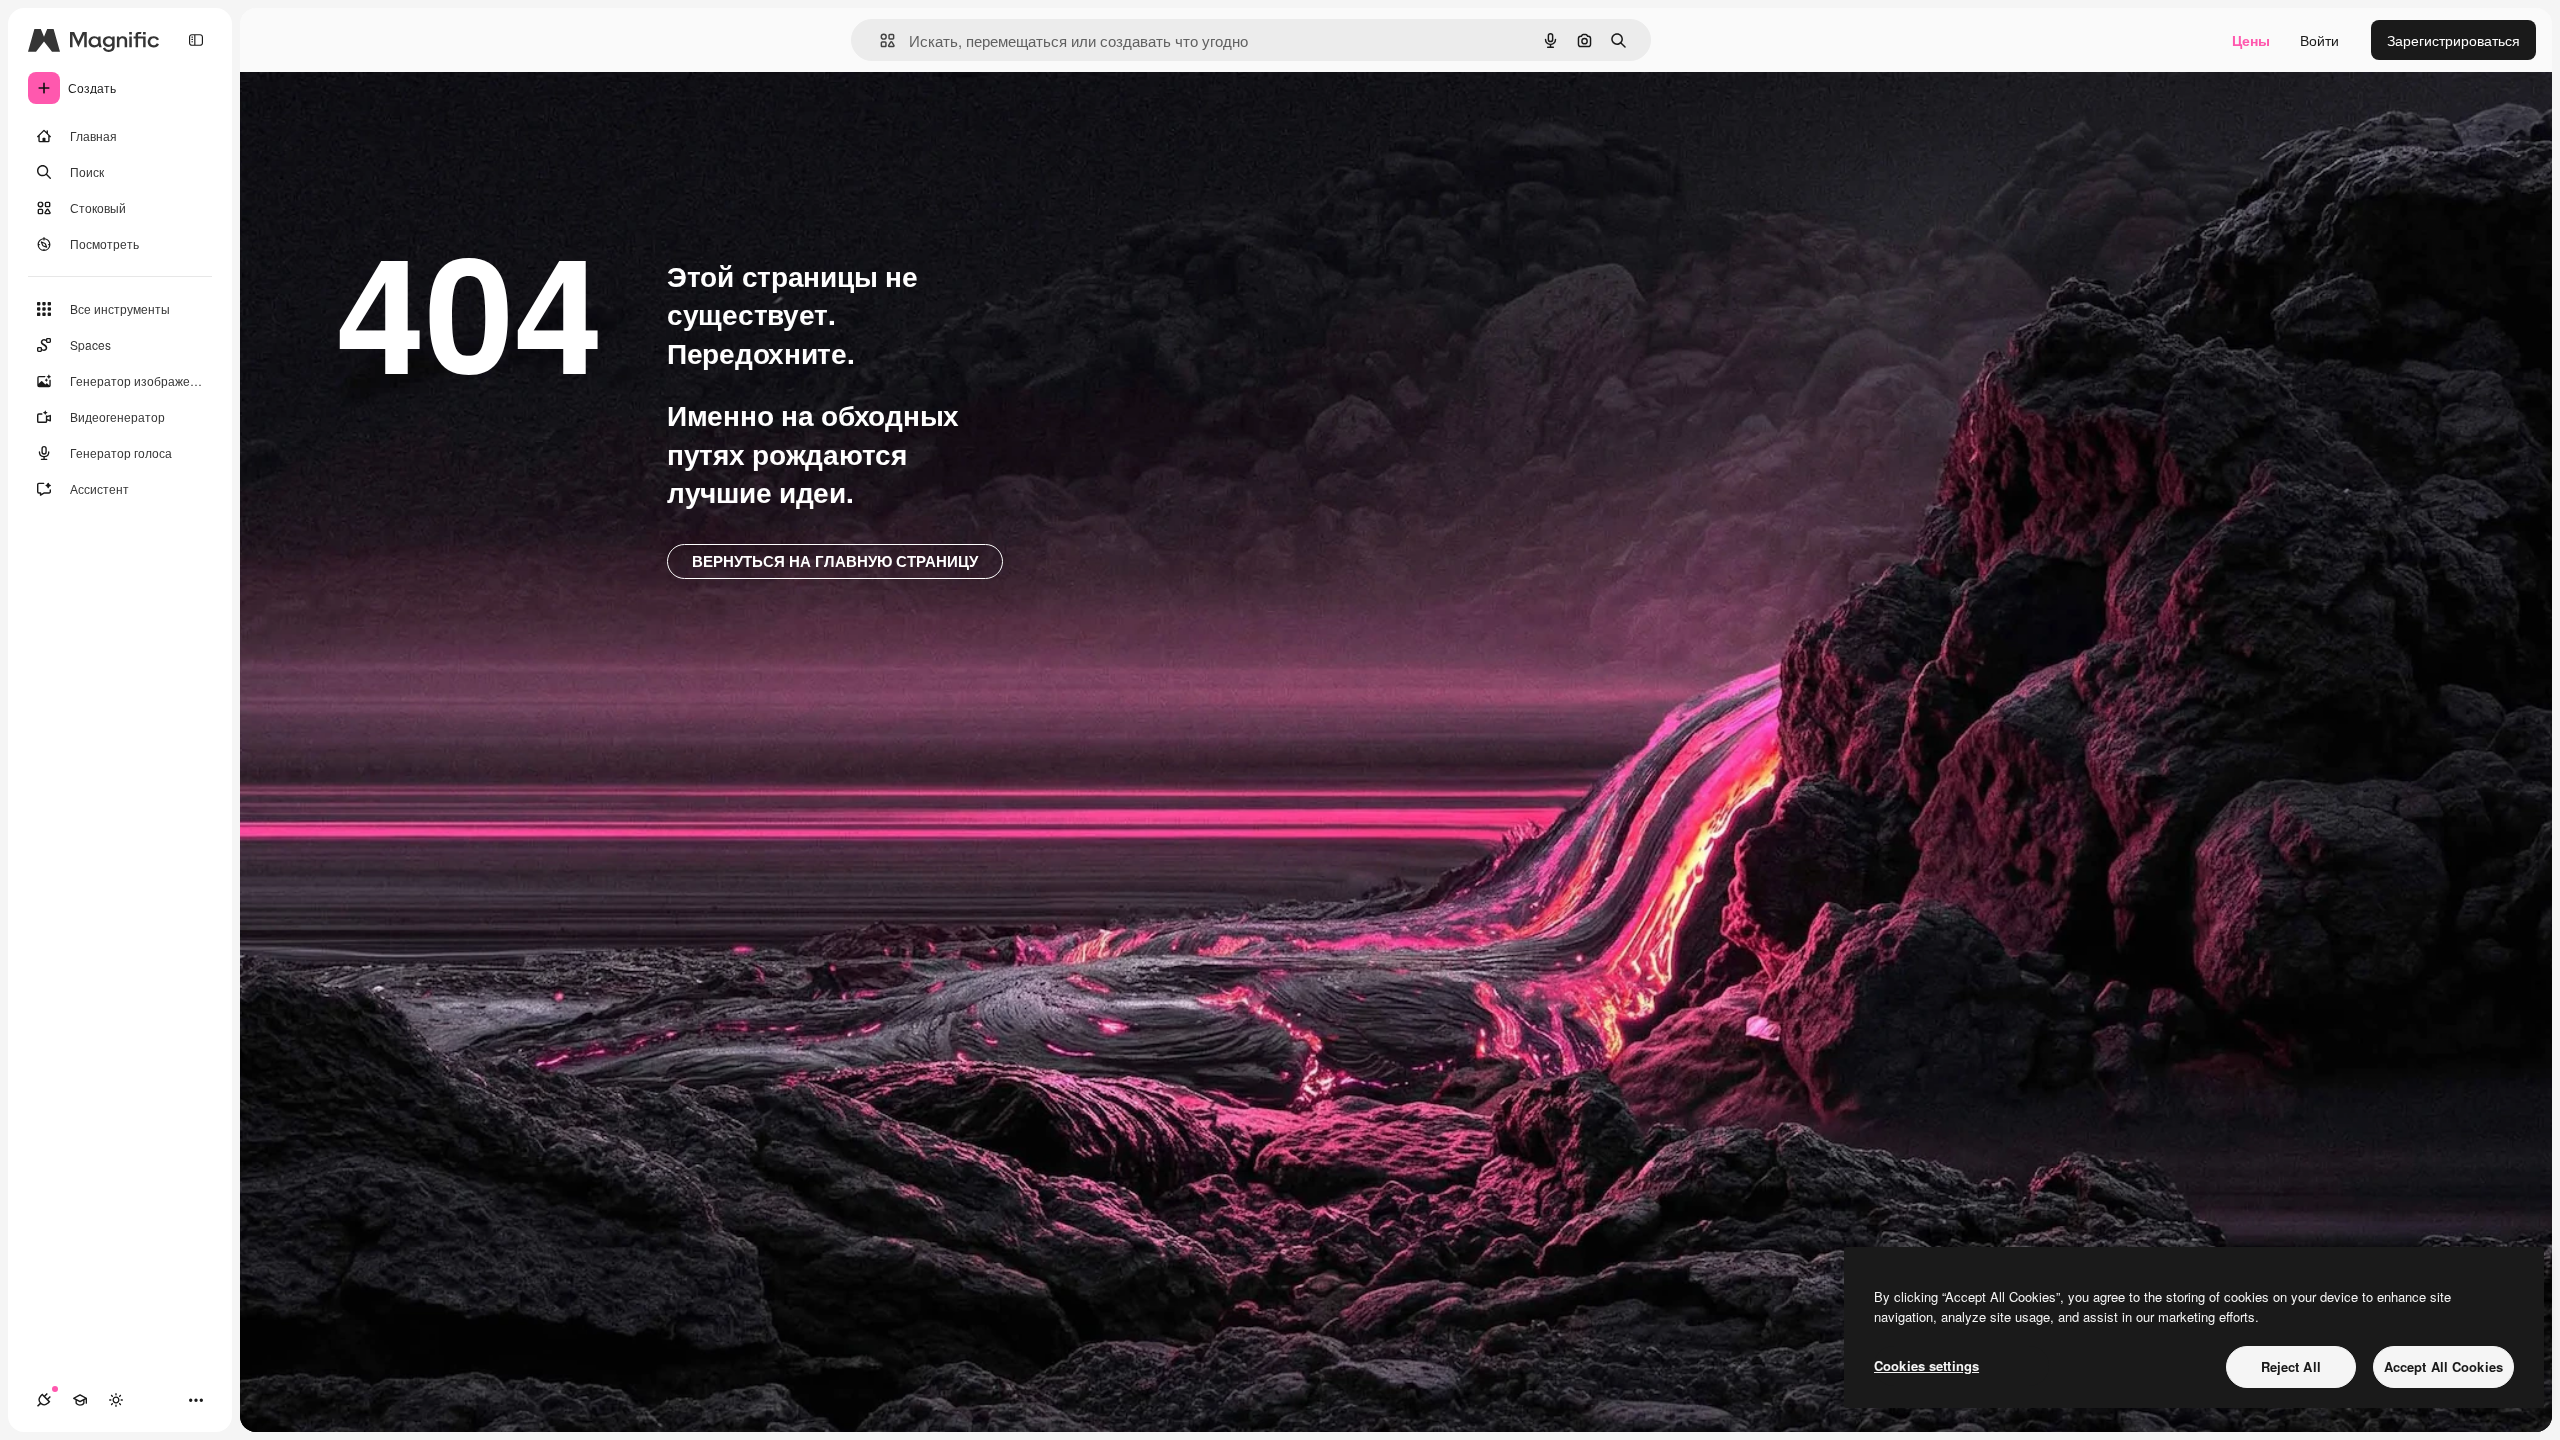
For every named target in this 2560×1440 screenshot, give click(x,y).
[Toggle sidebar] (196, 40)
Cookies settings (1926, 1365)
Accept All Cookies (2443, 1366)
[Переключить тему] (116, 1400)
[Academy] (80, 1400)
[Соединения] (44, 1400)
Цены (2251, 40)
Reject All (2291, 1366)
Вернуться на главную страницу (835, 561)
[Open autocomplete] (879, 40)
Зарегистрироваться (2453, 40)
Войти (2319, 40)
